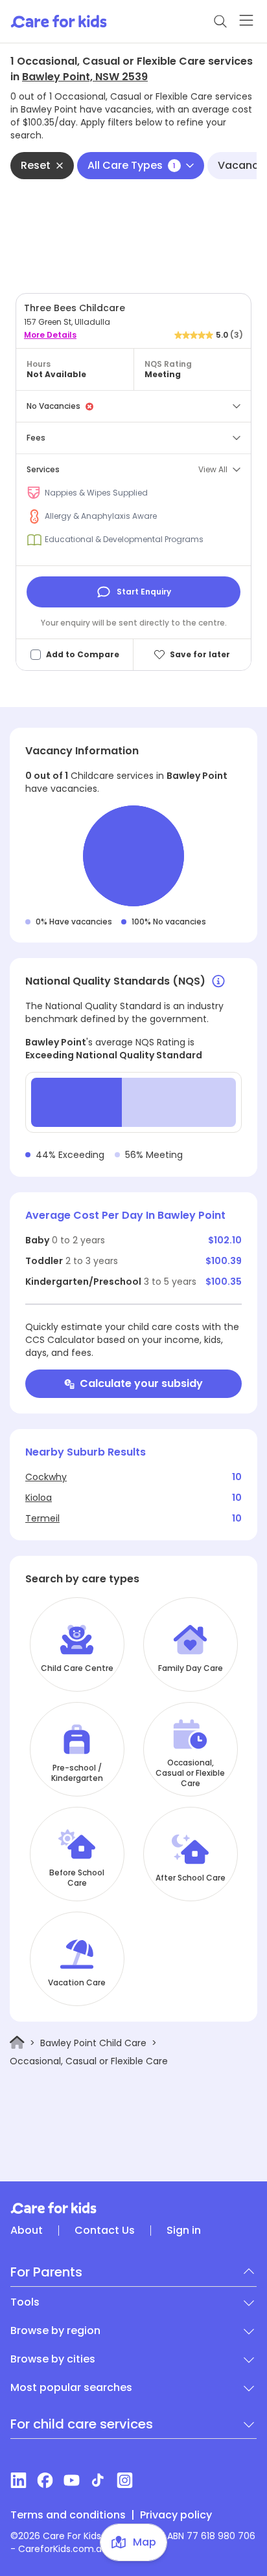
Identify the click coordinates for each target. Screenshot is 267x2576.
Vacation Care (77, 1983)
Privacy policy (176, 2515)
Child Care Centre (77, 1668)
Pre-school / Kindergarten (77, 1773)
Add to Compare (83, 655)
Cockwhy (46, 1477)
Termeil (42, 1518)
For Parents (46, 2272)
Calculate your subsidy (141, 1383)
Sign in (184, 2231)
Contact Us (105, 2231)
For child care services (82, 2424)
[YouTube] (72, 2480)
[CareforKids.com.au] (133, 2208)
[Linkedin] (18, 2480)
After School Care (191, 1878)
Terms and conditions (68, 2515)
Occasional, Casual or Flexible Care (190, 1773)
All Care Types (132, 165)
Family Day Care (191, 1668)
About (27, 2231)
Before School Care (77, 1878)
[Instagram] (125, 2480)
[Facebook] (45, 2480)
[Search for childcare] (220, 21)
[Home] (17, 2043)
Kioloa (39, 1498)
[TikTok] (98, 2480)
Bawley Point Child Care (93, 2043)
